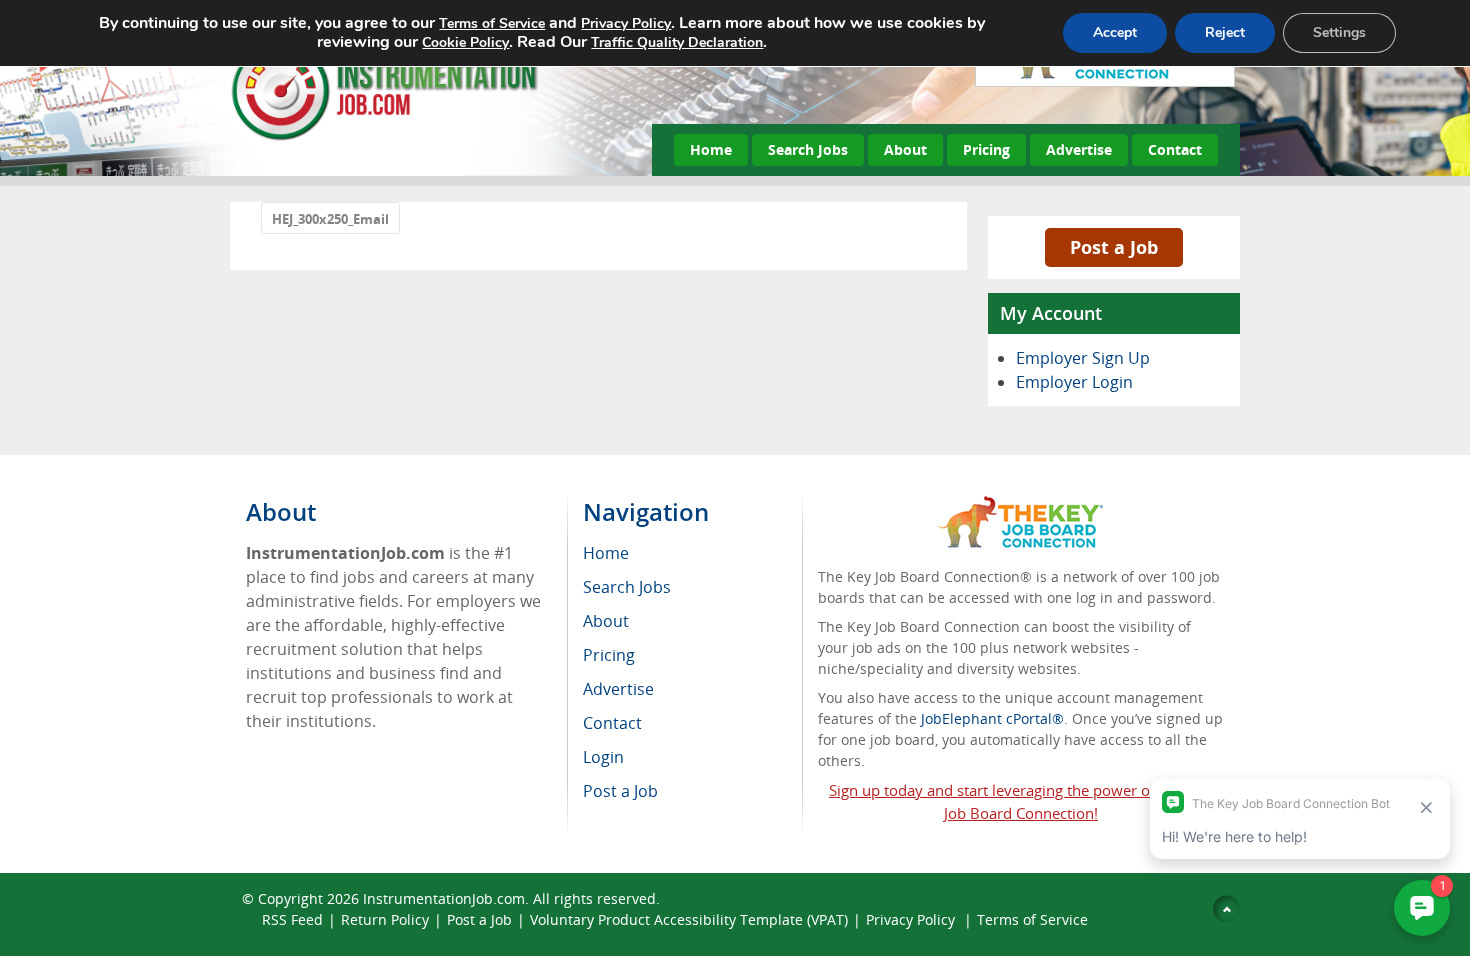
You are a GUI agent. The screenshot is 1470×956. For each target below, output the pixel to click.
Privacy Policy (912, 919)
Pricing (986, 149)
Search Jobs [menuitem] (627, 587)
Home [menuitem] (606, 553)
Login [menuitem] (603, 757)
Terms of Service (1032, 919)
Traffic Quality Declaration (677, 42)
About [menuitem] (606, 621)
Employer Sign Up (1083, 358)
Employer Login (1074, 382)
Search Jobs (808, 149)
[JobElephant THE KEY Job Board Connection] (1020, 505)
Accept (1115, 32)
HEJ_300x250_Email (330, 219)
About (905, 149)
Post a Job (1114, 247)
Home (711, 149)
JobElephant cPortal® (992, 718)
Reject (1225, 32)
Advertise (1079, 149)
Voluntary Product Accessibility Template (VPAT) (689, 919)
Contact (1175, 149)
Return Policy (385, 919)
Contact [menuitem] (612, 723)
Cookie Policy (465, 42)
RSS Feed (292, 919)
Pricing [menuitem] (609, 655)
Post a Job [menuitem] (620, 791)
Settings (1339, 32)
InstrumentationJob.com (444, 898)
